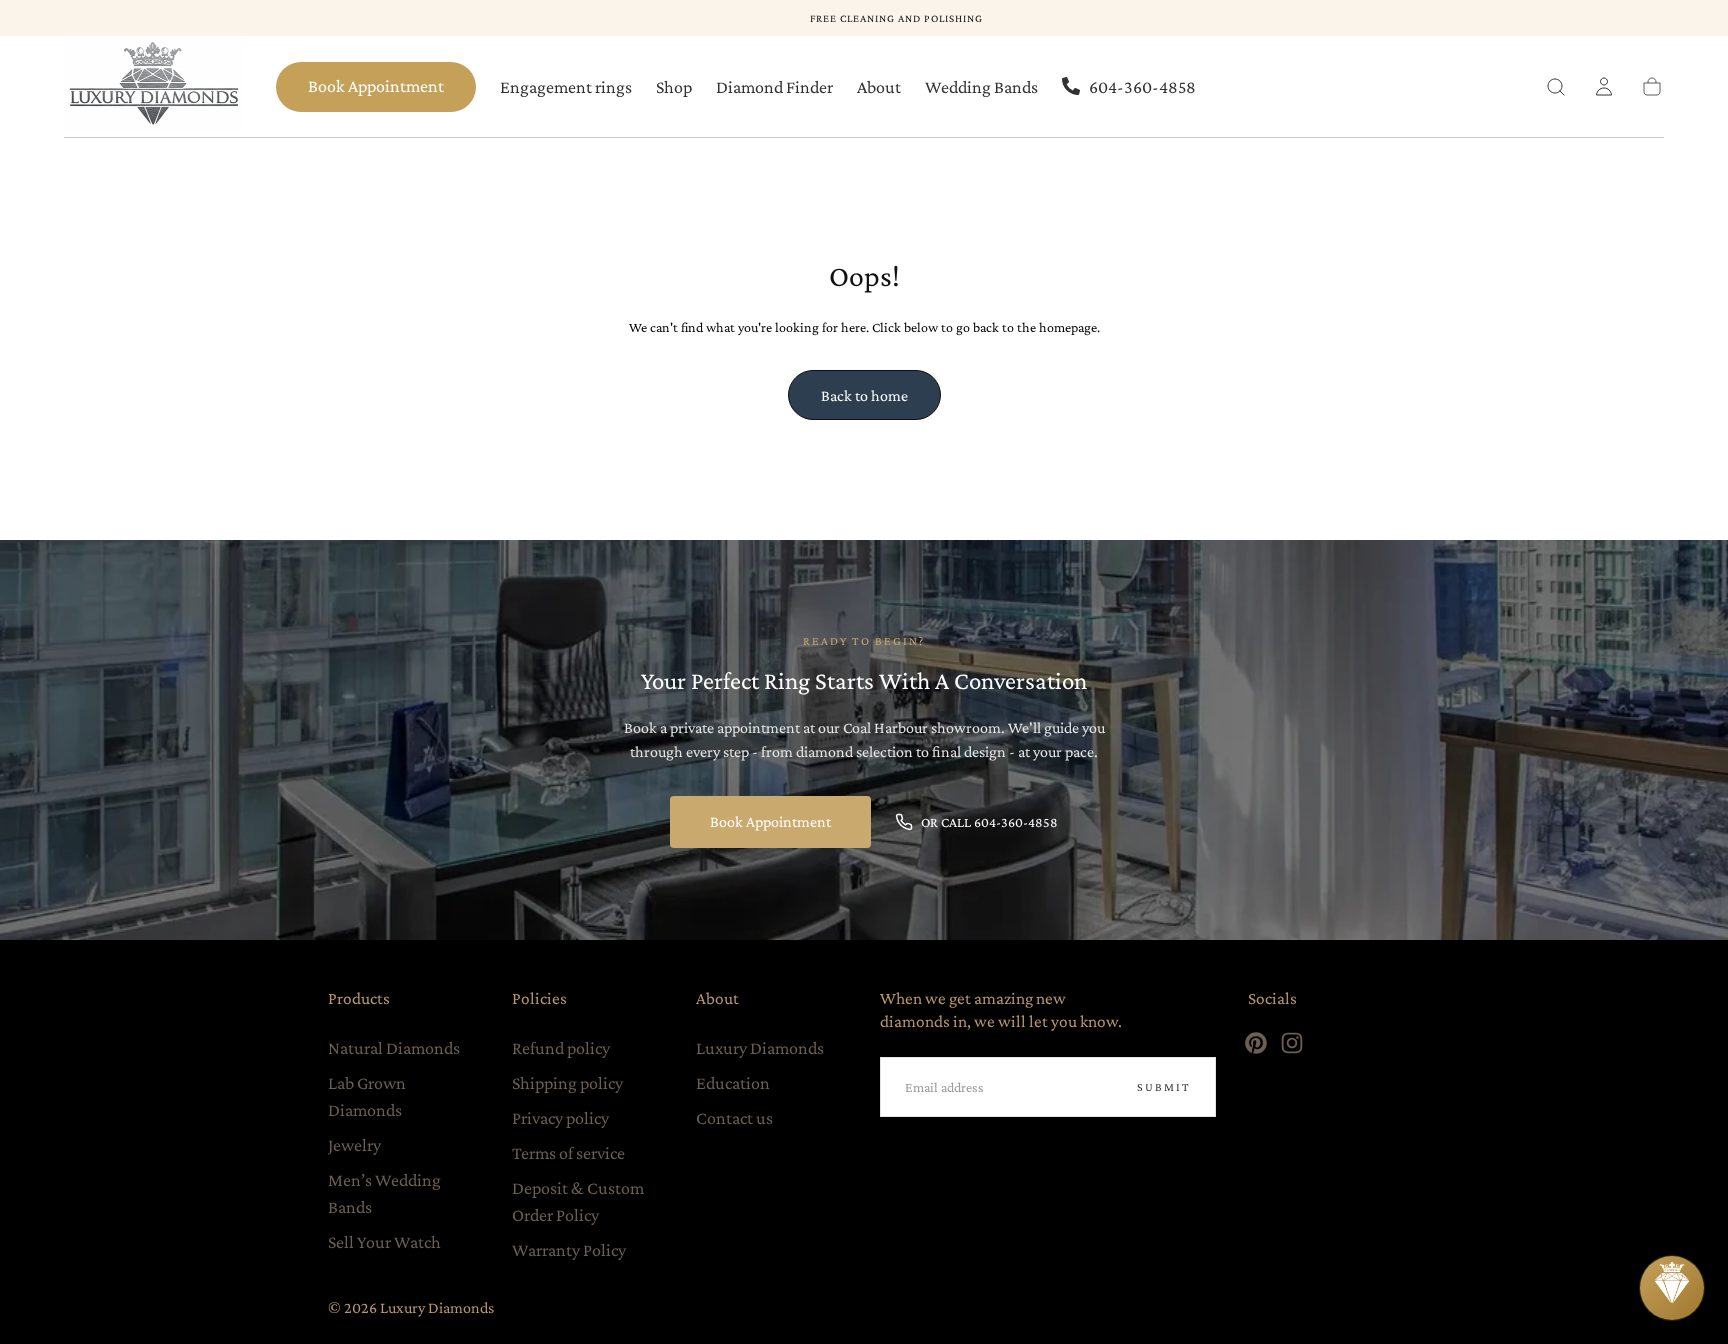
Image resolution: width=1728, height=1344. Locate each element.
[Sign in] (1604, 87)
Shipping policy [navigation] (567, 1083)
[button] (1556, 87)
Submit (1164, 1087)
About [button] (879, 87)
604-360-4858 (1142, 87)
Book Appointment (376, 86)
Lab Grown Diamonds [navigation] (367, 1096)
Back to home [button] (864, 395)
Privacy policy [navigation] (560, 1118)
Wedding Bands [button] (981, 87)
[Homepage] (154, 87)
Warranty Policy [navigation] (569, 1250)
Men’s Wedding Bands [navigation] (384, 1193)
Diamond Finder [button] (774, 87)
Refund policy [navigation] (561, 1048)
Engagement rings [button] (566, 87)
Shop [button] (674, 87)
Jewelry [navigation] (354, 1145)
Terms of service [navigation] (568, 1153)
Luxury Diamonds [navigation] (760, 1048)
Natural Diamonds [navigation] (394, 1048)
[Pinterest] (1256, 1043)
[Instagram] (1292, 1043)
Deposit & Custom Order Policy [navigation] (578, 1201)
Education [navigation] (733, 1083)
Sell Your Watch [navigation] (384, 1242)
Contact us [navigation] (734, 1118)
